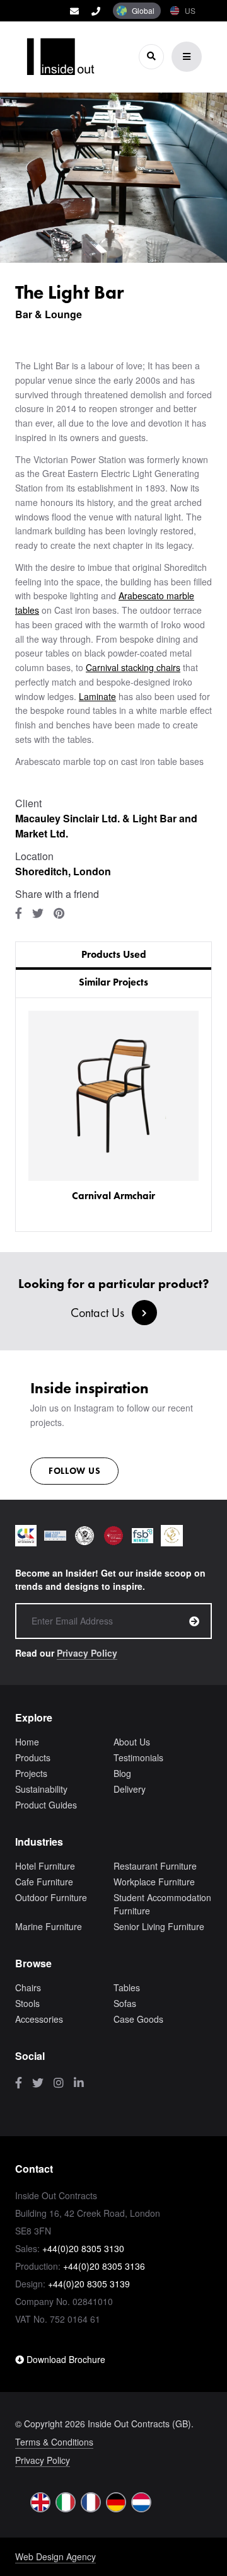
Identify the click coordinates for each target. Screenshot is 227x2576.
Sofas (125, 2003)
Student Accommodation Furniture (162, 1904)
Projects (31, 1773)
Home (27, 1742)
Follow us (74, 1471)
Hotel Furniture (45, 1866)
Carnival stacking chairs (133, 667)
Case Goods (138, 2019)
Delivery (130, 1789)
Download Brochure (65, 2359)
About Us (132, 1742)
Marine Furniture (49, 1926)
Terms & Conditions (54, 2442)
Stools (27, 2003)
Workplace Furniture (154, 1882)
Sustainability (41, 1789)
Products (33, 1757)
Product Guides (46, 1805)
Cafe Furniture (44, 1882)
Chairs (28, 1987)
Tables (127, 1987)
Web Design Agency (55, 2556)
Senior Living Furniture (159, 1926)
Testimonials (138, 1757)
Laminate (97, 696)
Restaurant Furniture (155, 1866)
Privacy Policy (87, 1653)
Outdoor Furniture (51, 1897)
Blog (122, 1773)
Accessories (39, 2019)
